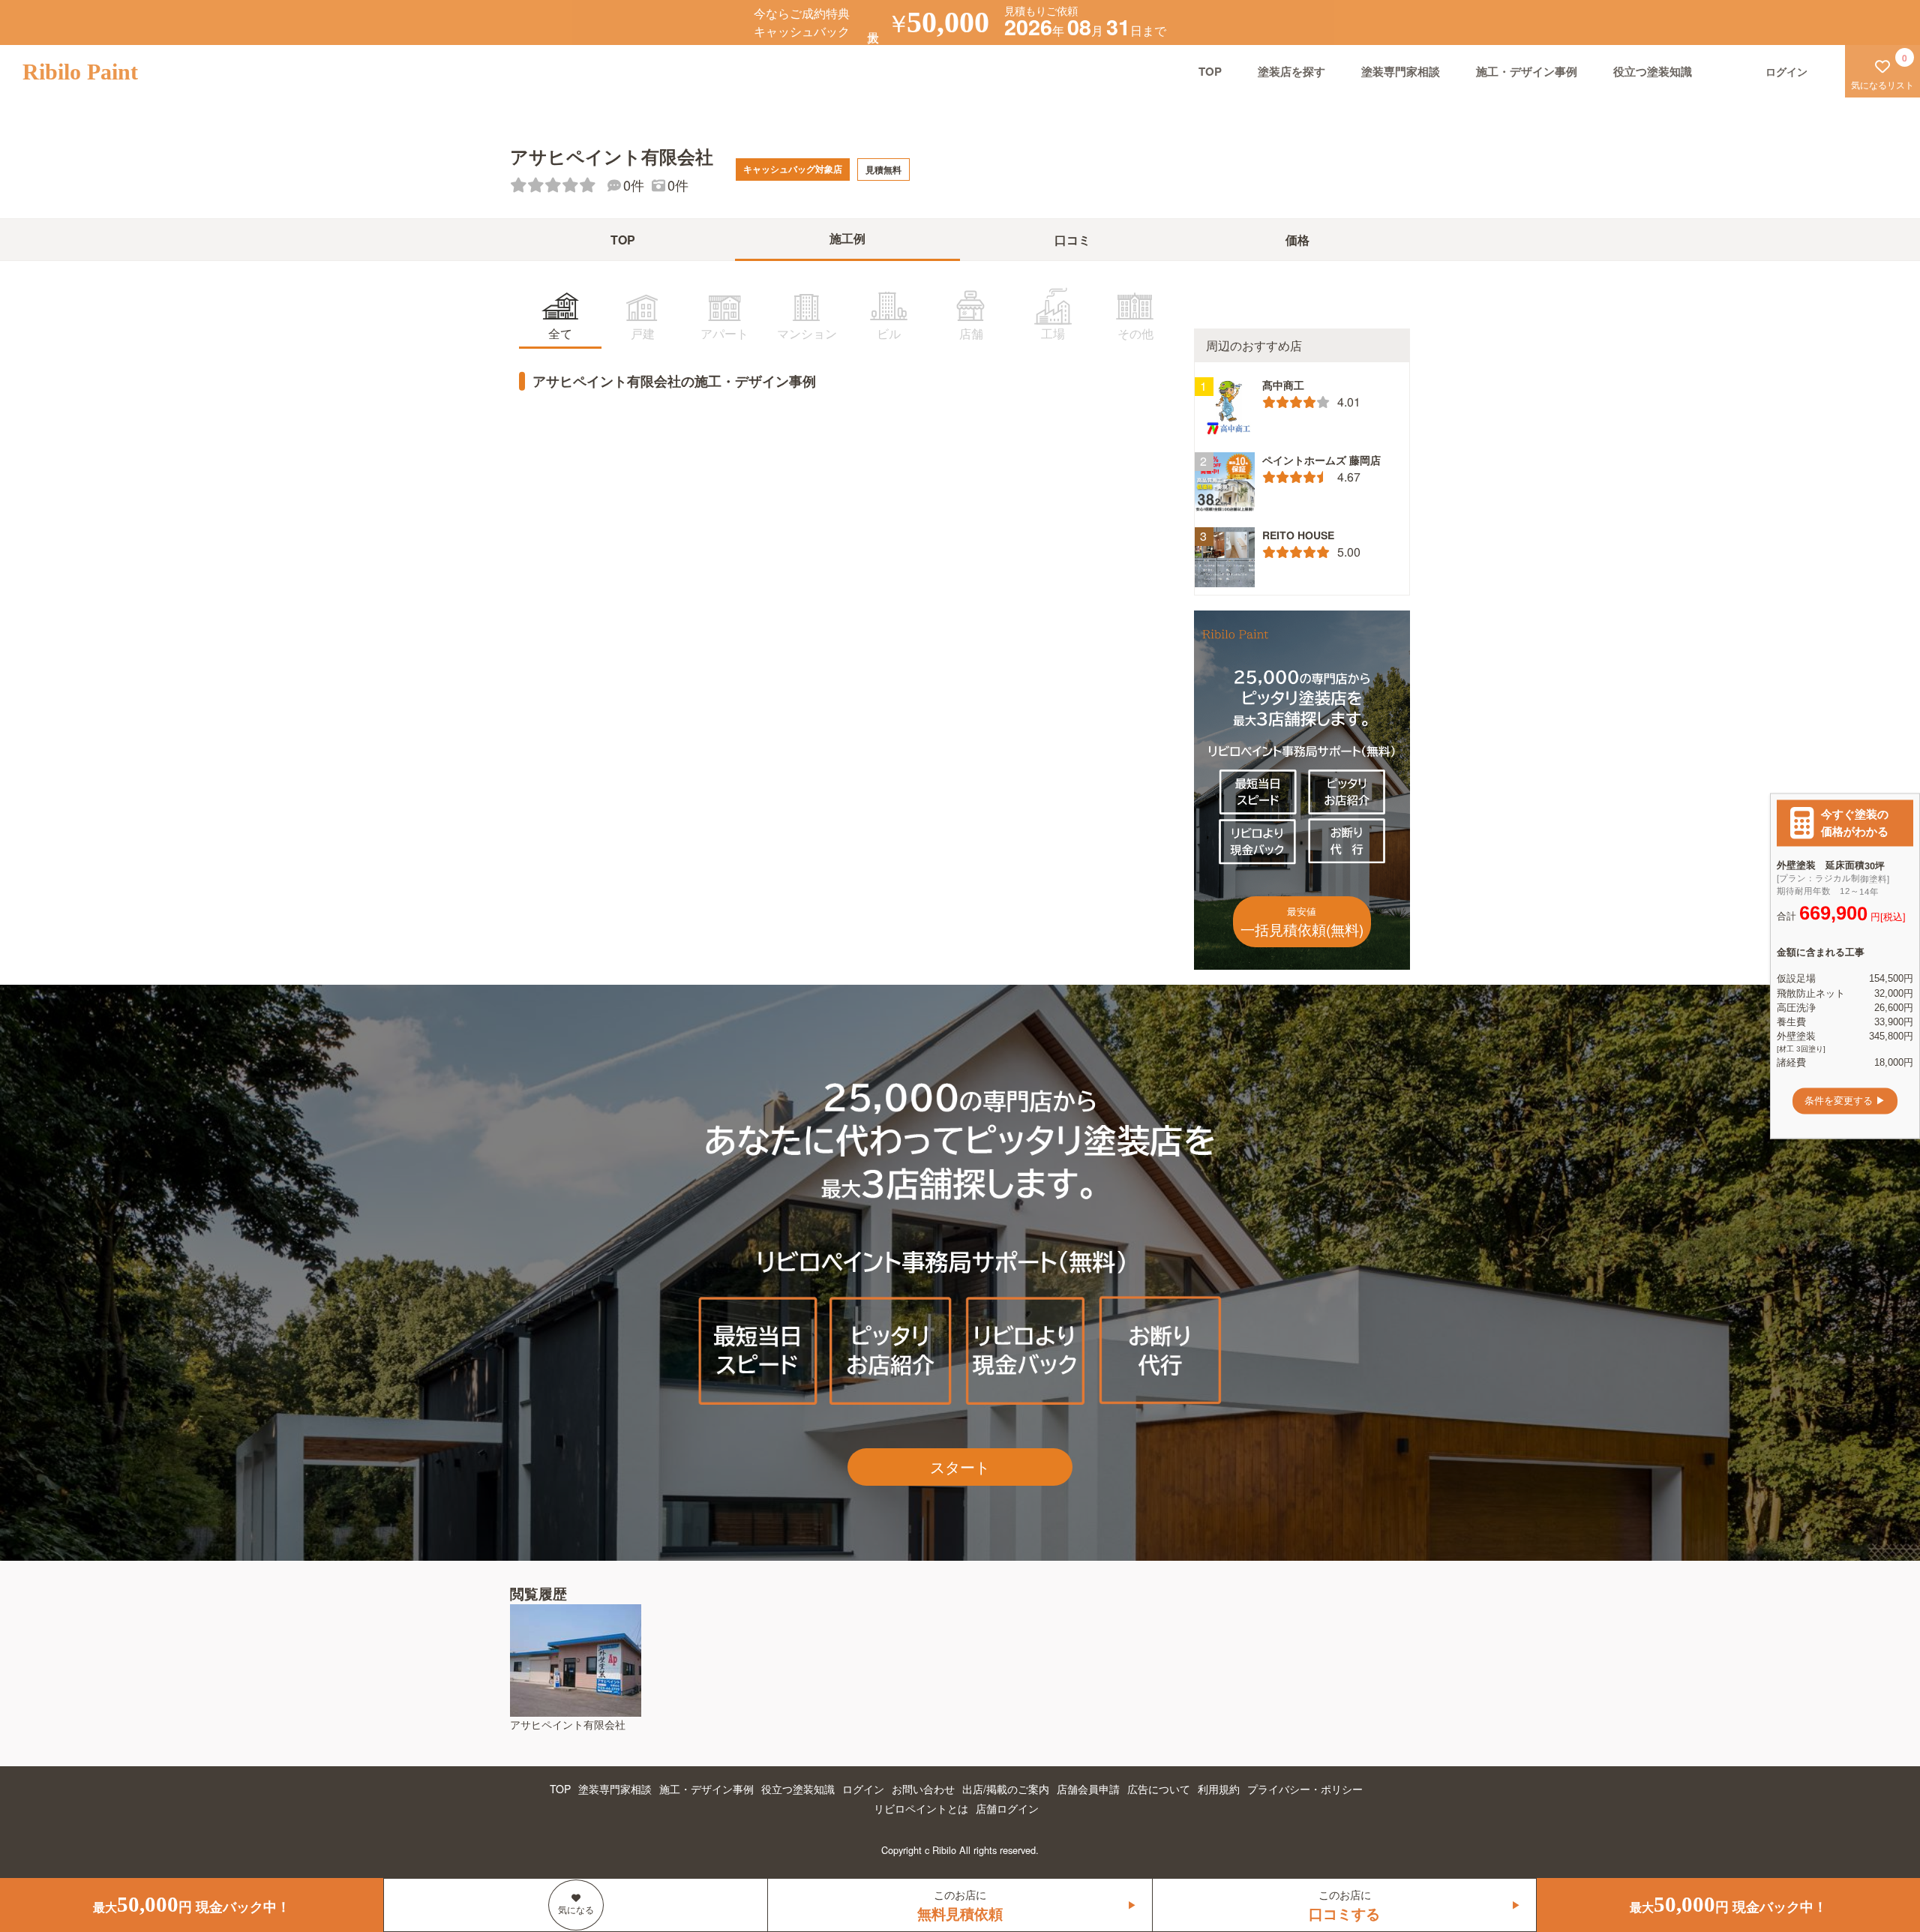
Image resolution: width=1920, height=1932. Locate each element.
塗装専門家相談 (1401, 71)
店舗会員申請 (1088, 1789)
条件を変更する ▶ (1845, 1101)
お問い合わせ (923, 1789)
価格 (1297, 240)
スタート (960, 1467)
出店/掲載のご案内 (1006, 1789)
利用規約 (1219, 1789)
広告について (1159, 1789)
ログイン (863, 1789)
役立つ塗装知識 (1653, 71)
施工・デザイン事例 (1527, 71)
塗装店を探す (1291, 71)
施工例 (847, 238)
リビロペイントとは (921, 1808)
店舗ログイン (1007, 1808)
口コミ (1072, 240)
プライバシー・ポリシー (1305, 1789)
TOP (1210, 71)
